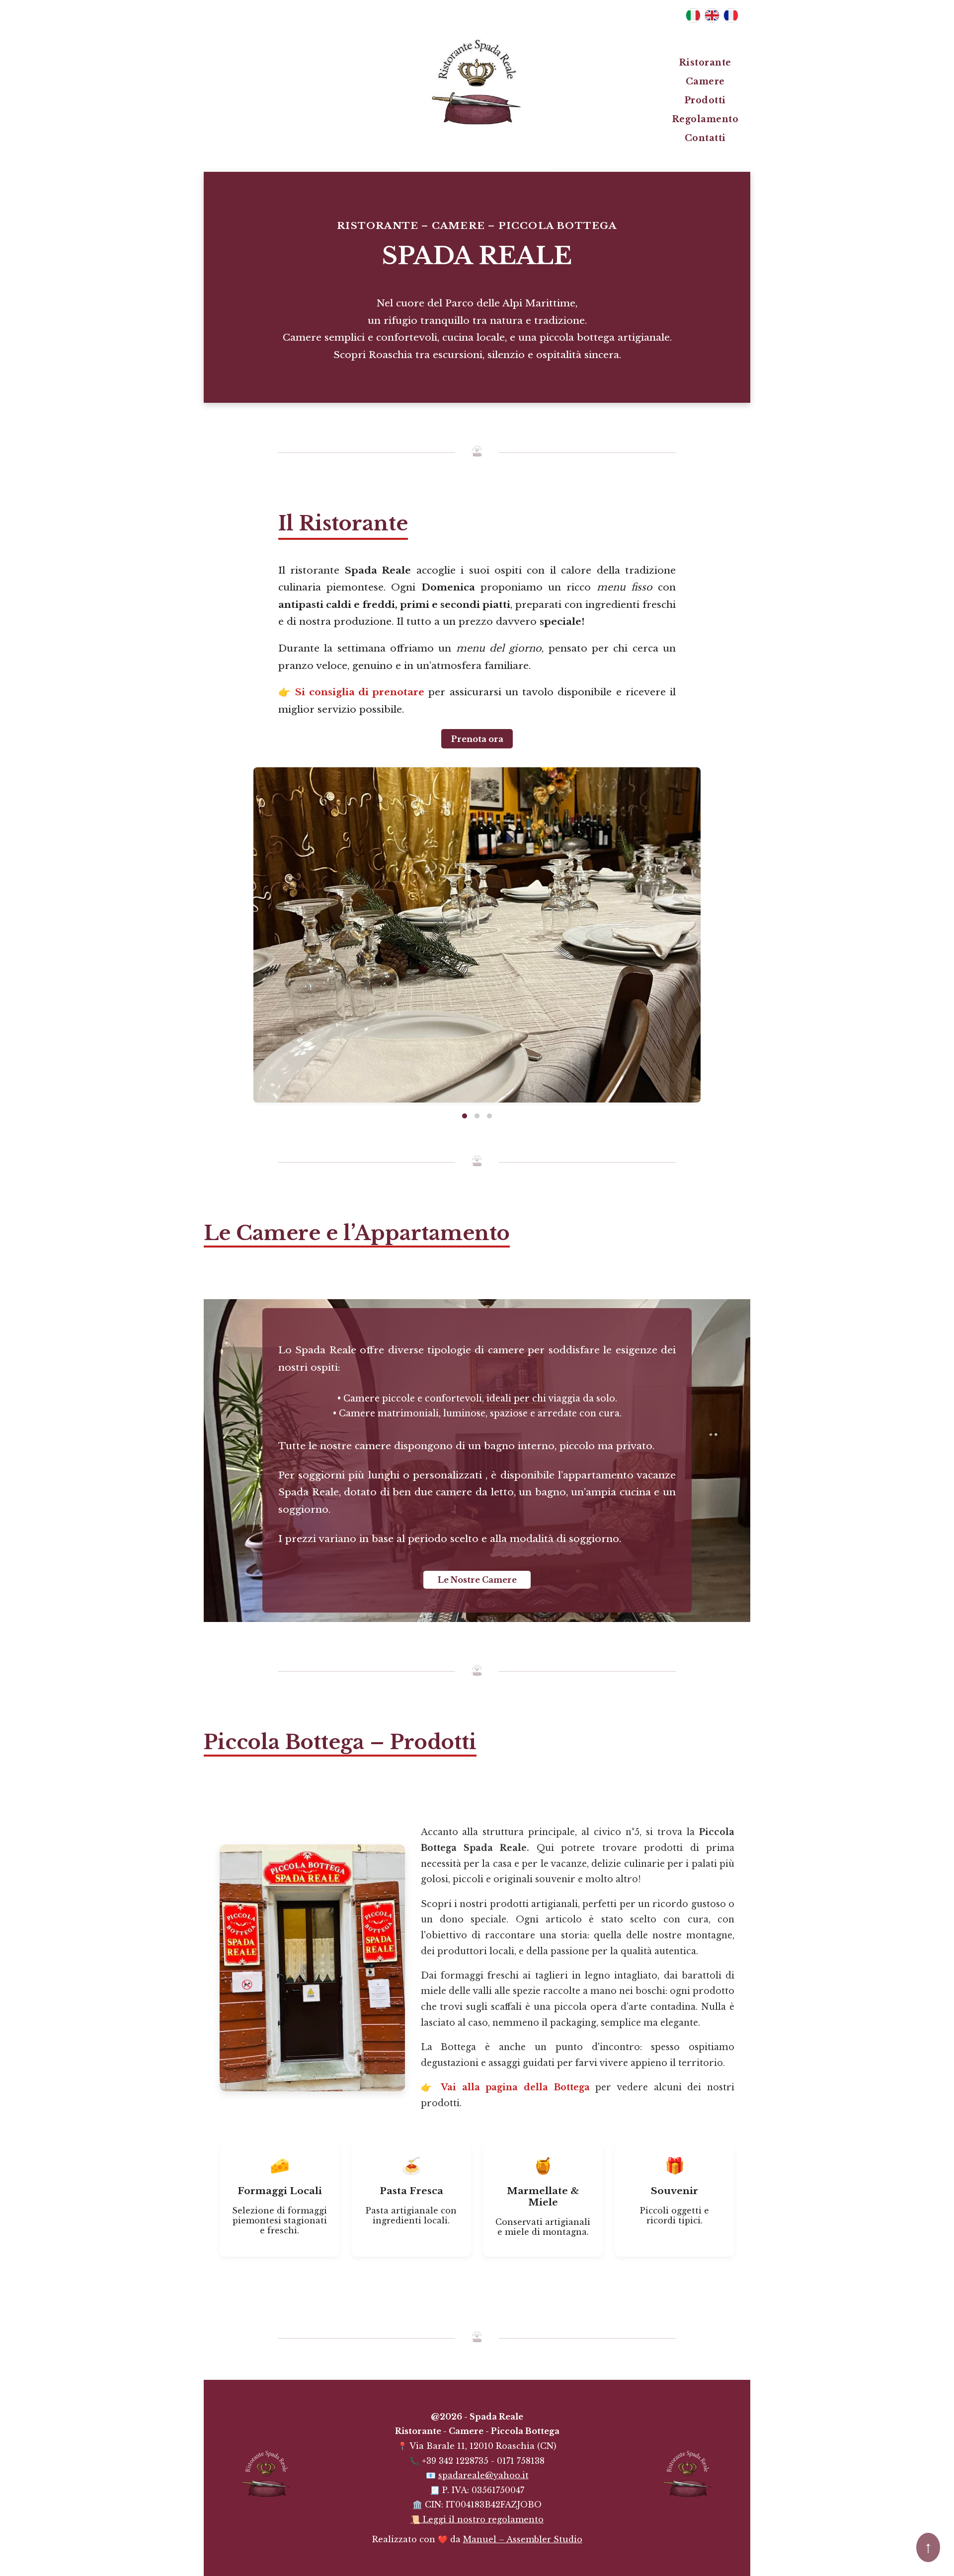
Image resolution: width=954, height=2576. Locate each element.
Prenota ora (477, 738)
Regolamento (706, 119)
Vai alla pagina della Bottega (515, 2087)
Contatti (705, 138)
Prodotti (705, 100)
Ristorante (705, 63)
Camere (705, 81)
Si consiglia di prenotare (360, 692)
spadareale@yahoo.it (483, 2475)
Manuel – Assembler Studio (523, 2539)
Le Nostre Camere (477, 1580)
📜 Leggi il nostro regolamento (477, 2519)
